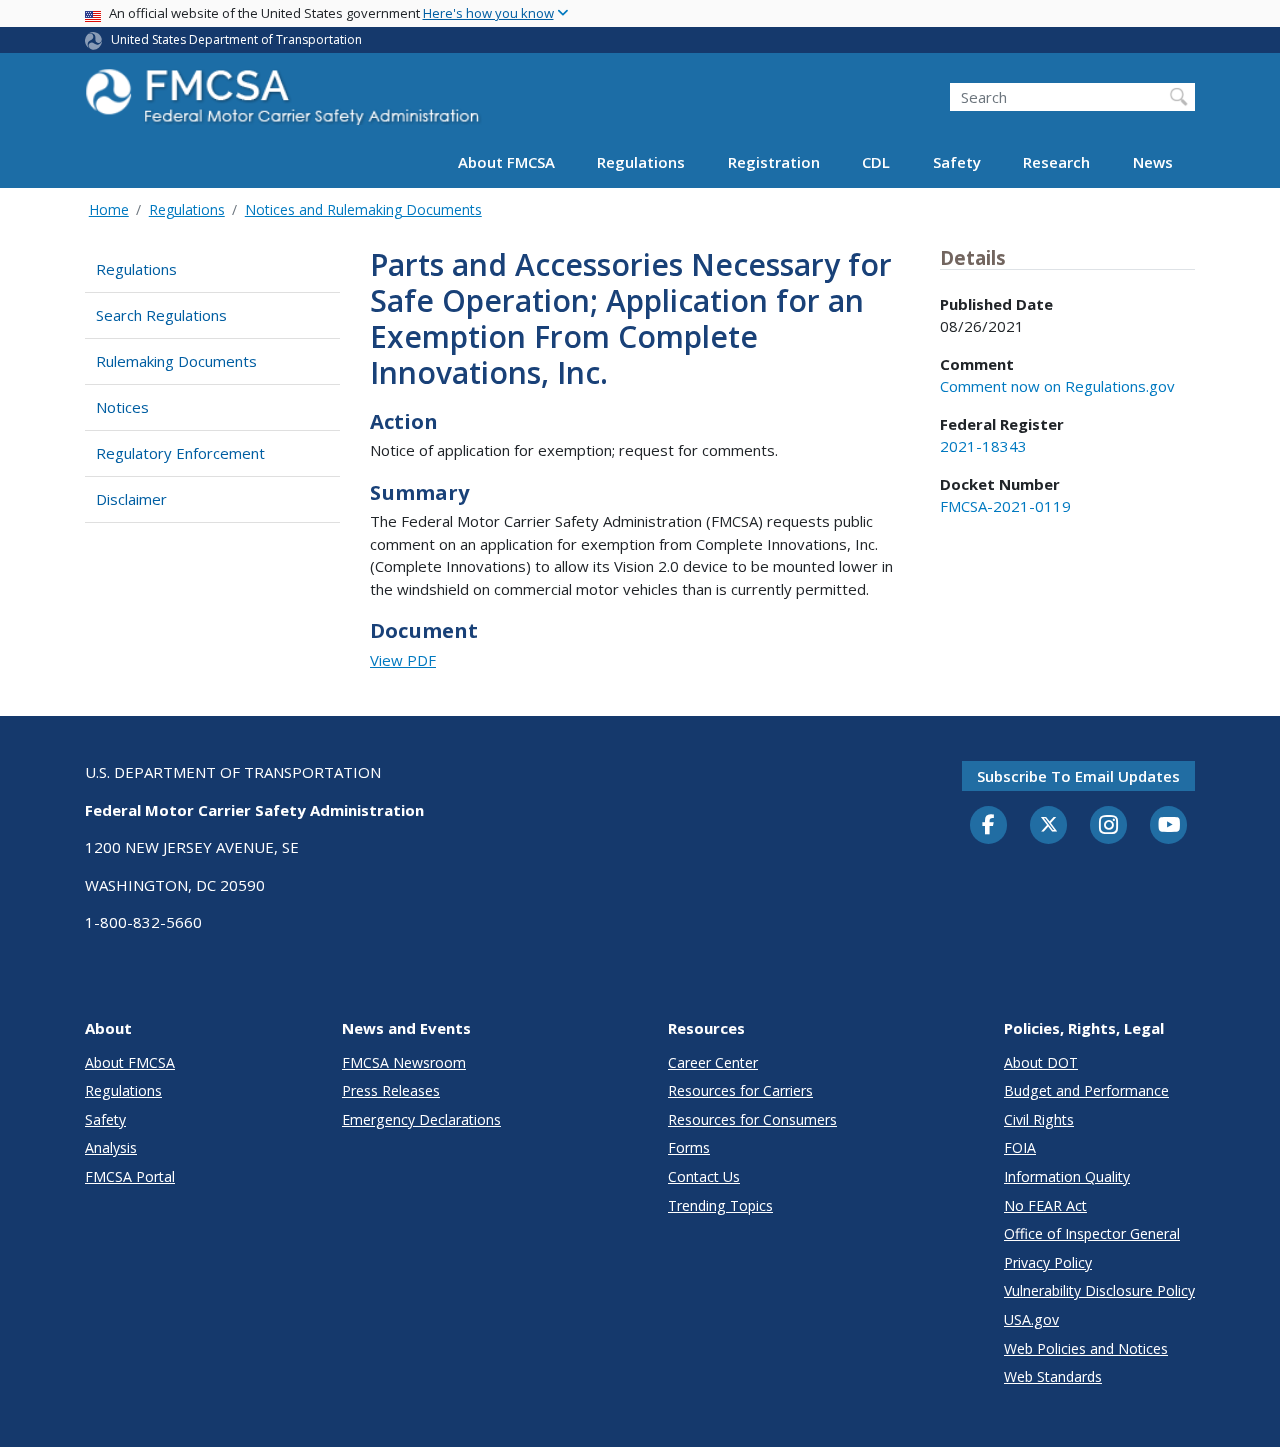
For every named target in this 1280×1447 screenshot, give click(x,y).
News (1153, 162)
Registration (774, 162)
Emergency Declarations (421, 1119)
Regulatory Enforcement (180, 453)
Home (109, 209)
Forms (689, 1147)
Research (1056, 162)
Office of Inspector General (1092, 1233)
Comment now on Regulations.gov (1057, 386)
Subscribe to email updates (1078, 776)
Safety (957, 162)
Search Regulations (161, 315)
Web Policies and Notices (1086, 1348)
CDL (876, 162)
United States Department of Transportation (236, 39)
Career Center (713, 1062)
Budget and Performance (1086, 1090)
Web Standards (1053, 1376)
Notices (122, 407)
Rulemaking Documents (176, 361)
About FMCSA (506, 162)
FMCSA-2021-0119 (1005, 506)
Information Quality (1067, 1176)
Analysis (111, 1147)
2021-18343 (983, 446)
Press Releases (391, 1090)
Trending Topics (720, 1205)
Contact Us (704, 1176)
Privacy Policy (1048, 1262)
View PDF (403, 660)
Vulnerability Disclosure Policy (1099, 1290)
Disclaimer (131, 499)
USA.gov (1031, 1319)
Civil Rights (1039, 1119)
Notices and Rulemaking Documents (363, 209)
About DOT (1041, 1062)
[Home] (285, 102)
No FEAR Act (1045, 1205)
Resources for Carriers (740, 1090)
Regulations (641, 162)
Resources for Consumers (752, 1119)
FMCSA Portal (130, 1176)
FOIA (1020, 1147)
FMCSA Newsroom (404, 1062)
